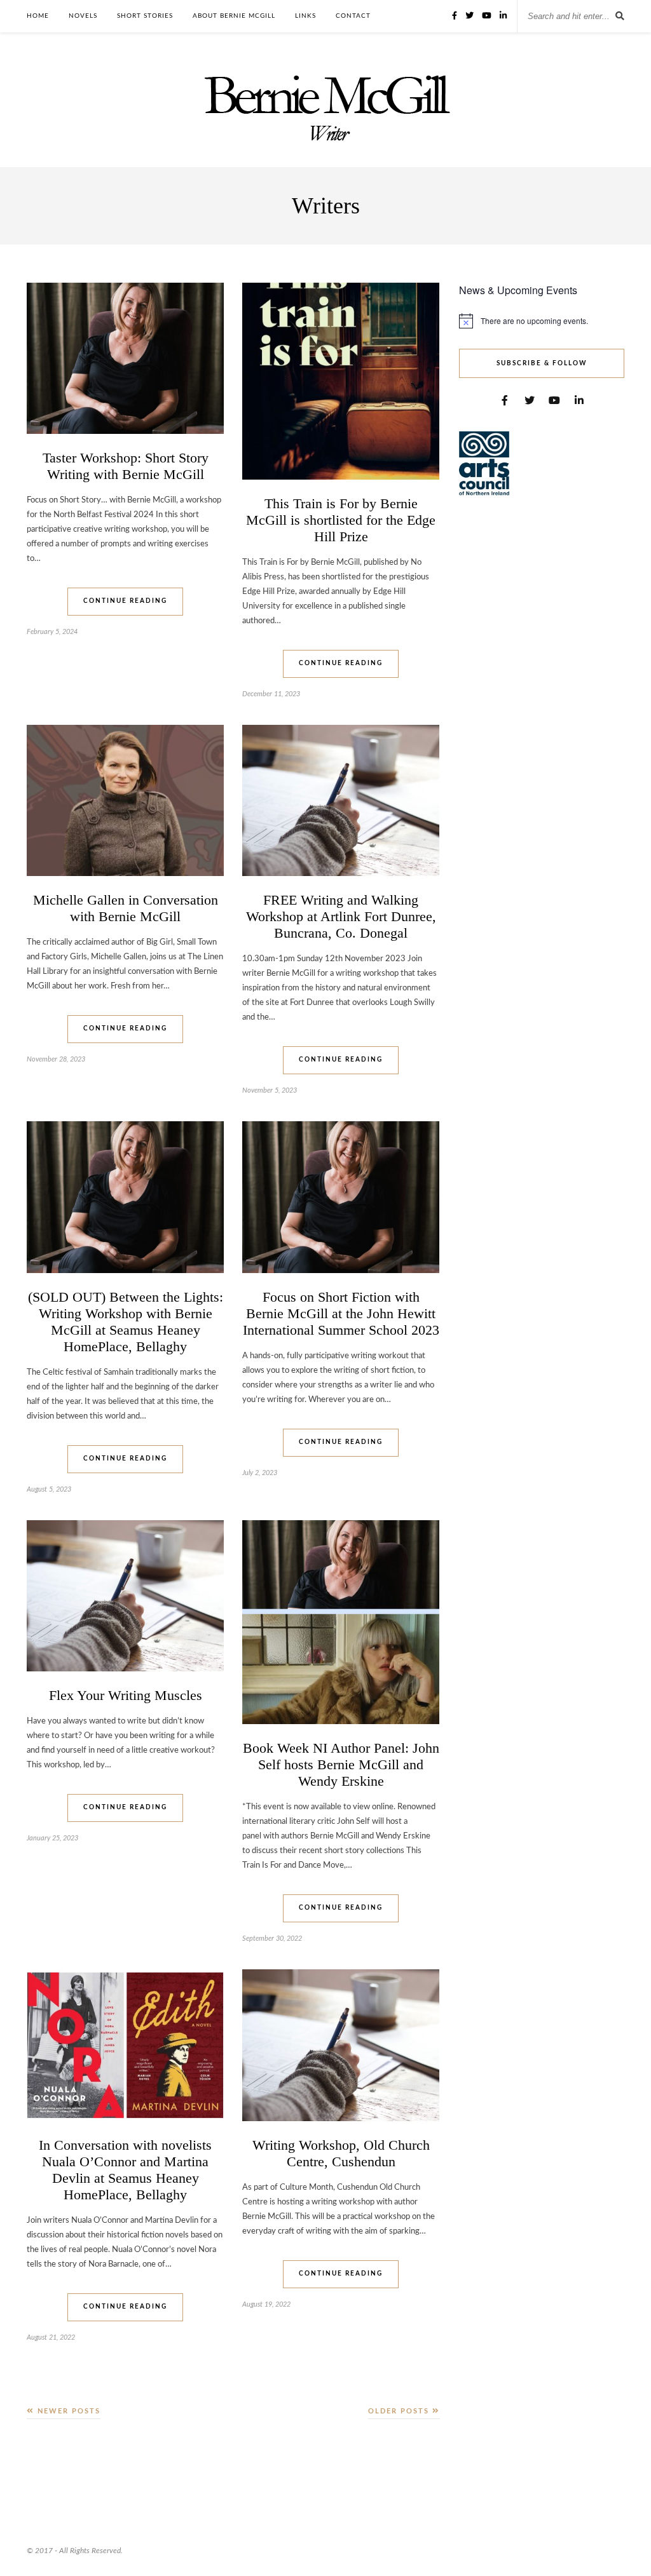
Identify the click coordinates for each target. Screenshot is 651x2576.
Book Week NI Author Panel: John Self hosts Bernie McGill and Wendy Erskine (341, 1764)
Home (38, 16)
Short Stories (145, 16)
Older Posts (400, 2411)
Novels (83, 16)
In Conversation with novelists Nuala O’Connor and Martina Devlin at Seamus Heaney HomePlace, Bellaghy (125, 2170)
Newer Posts (67, 2411)
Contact (353, 16)
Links (305, 16)
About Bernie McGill (234, 16)
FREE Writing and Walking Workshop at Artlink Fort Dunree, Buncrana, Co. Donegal (341, 916)
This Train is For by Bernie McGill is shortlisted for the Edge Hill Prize (341, 520)
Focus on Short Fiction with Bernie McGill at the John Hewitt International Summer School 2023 (341, 1313)
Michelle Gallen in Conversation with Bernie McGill (126, 908)
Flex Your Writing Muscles (126, 1695)
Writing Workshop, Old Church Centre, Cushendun (341, 2153)
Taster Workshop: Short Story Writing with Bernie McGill (126, 466)
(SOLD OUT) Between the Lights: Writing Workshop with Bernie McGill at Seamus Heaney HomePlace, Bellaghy (126, 1322)
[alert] (542, 321)
